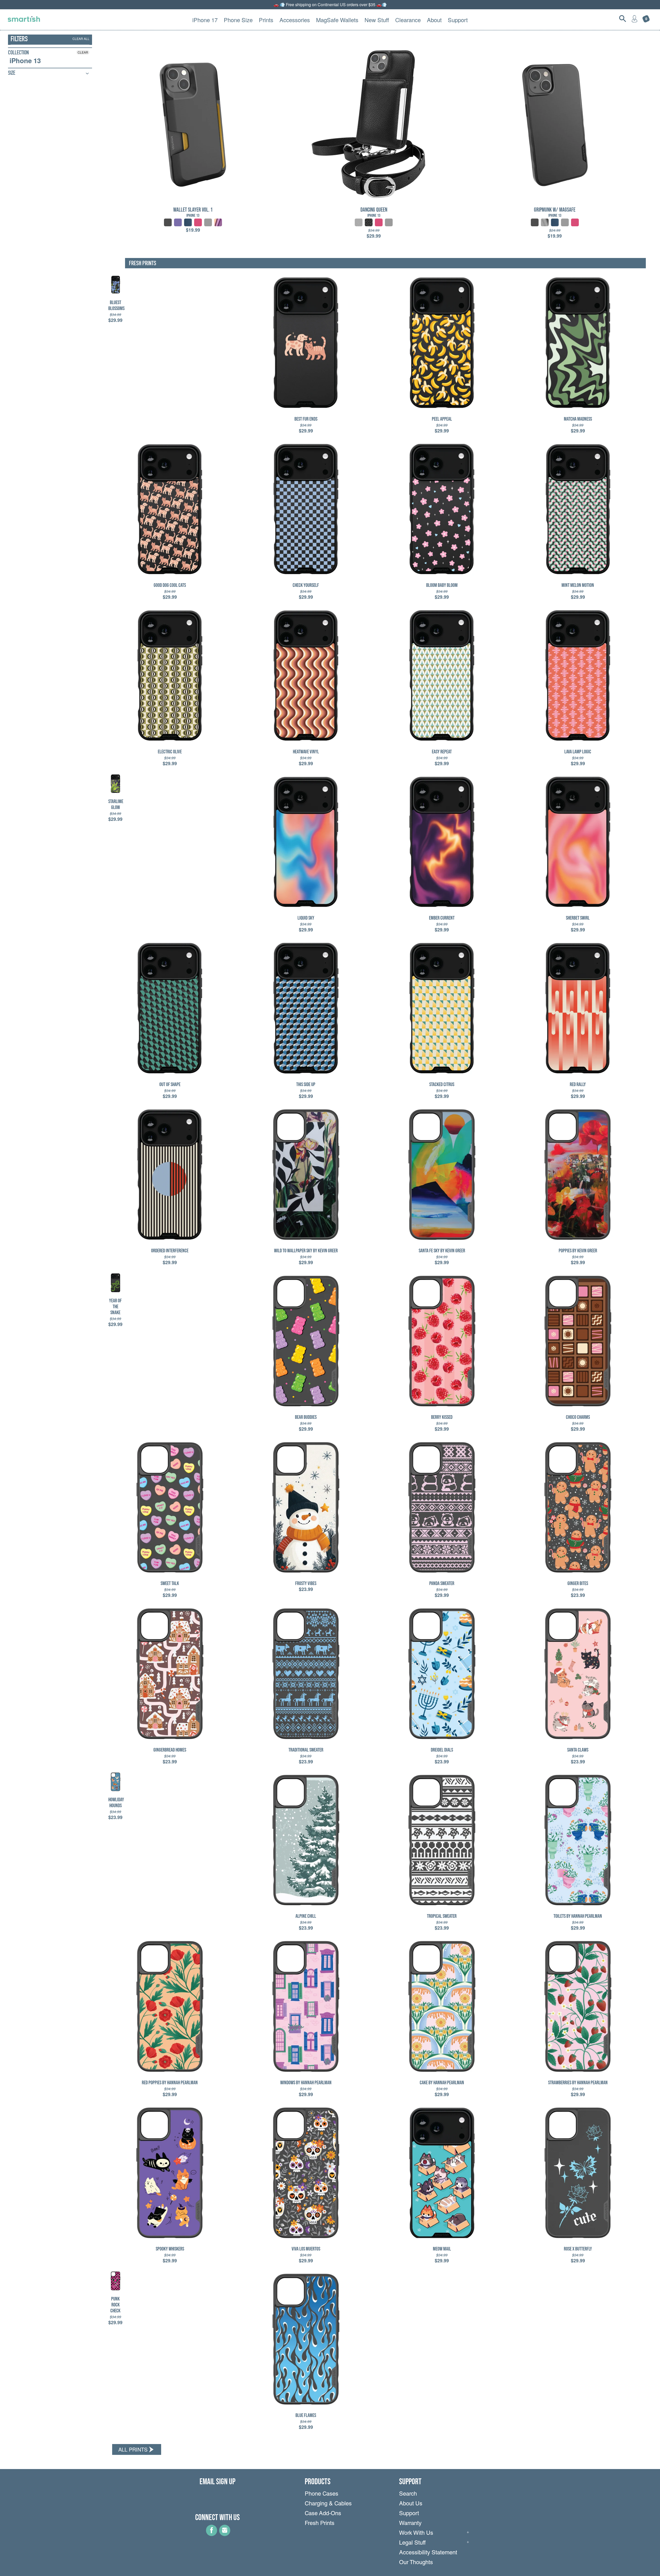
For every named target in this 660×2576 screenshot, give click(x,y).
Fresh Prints (320, 2524)
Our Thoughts (416, 2563)
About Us (411, 2504)
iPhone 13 (25, 61)
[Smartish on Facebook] (212, 2534)
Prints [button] (266, 20)
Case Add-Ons (323, 2514)
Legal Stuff (412, 2543)
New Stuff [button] (377, 20)
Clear (83, 52)
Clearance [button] (408, 20)
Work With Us (416, 2533)
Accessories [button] (295, 20)
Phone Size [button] (238, 20)
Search (408, 2494)
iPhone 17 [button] (205, 20)
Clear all (81, 39)
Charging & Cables (328, 2504)
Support (409, 2514)
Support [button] (458, 20)
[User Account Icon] (634, 19)
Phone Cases (321, 2494)
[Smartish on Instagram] (225, 2534)
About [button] (434, 20)
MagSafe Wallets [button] (337, 20)
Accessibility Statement (428, 2553)
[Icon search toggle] (623, 19)
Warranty (410, 2524)
